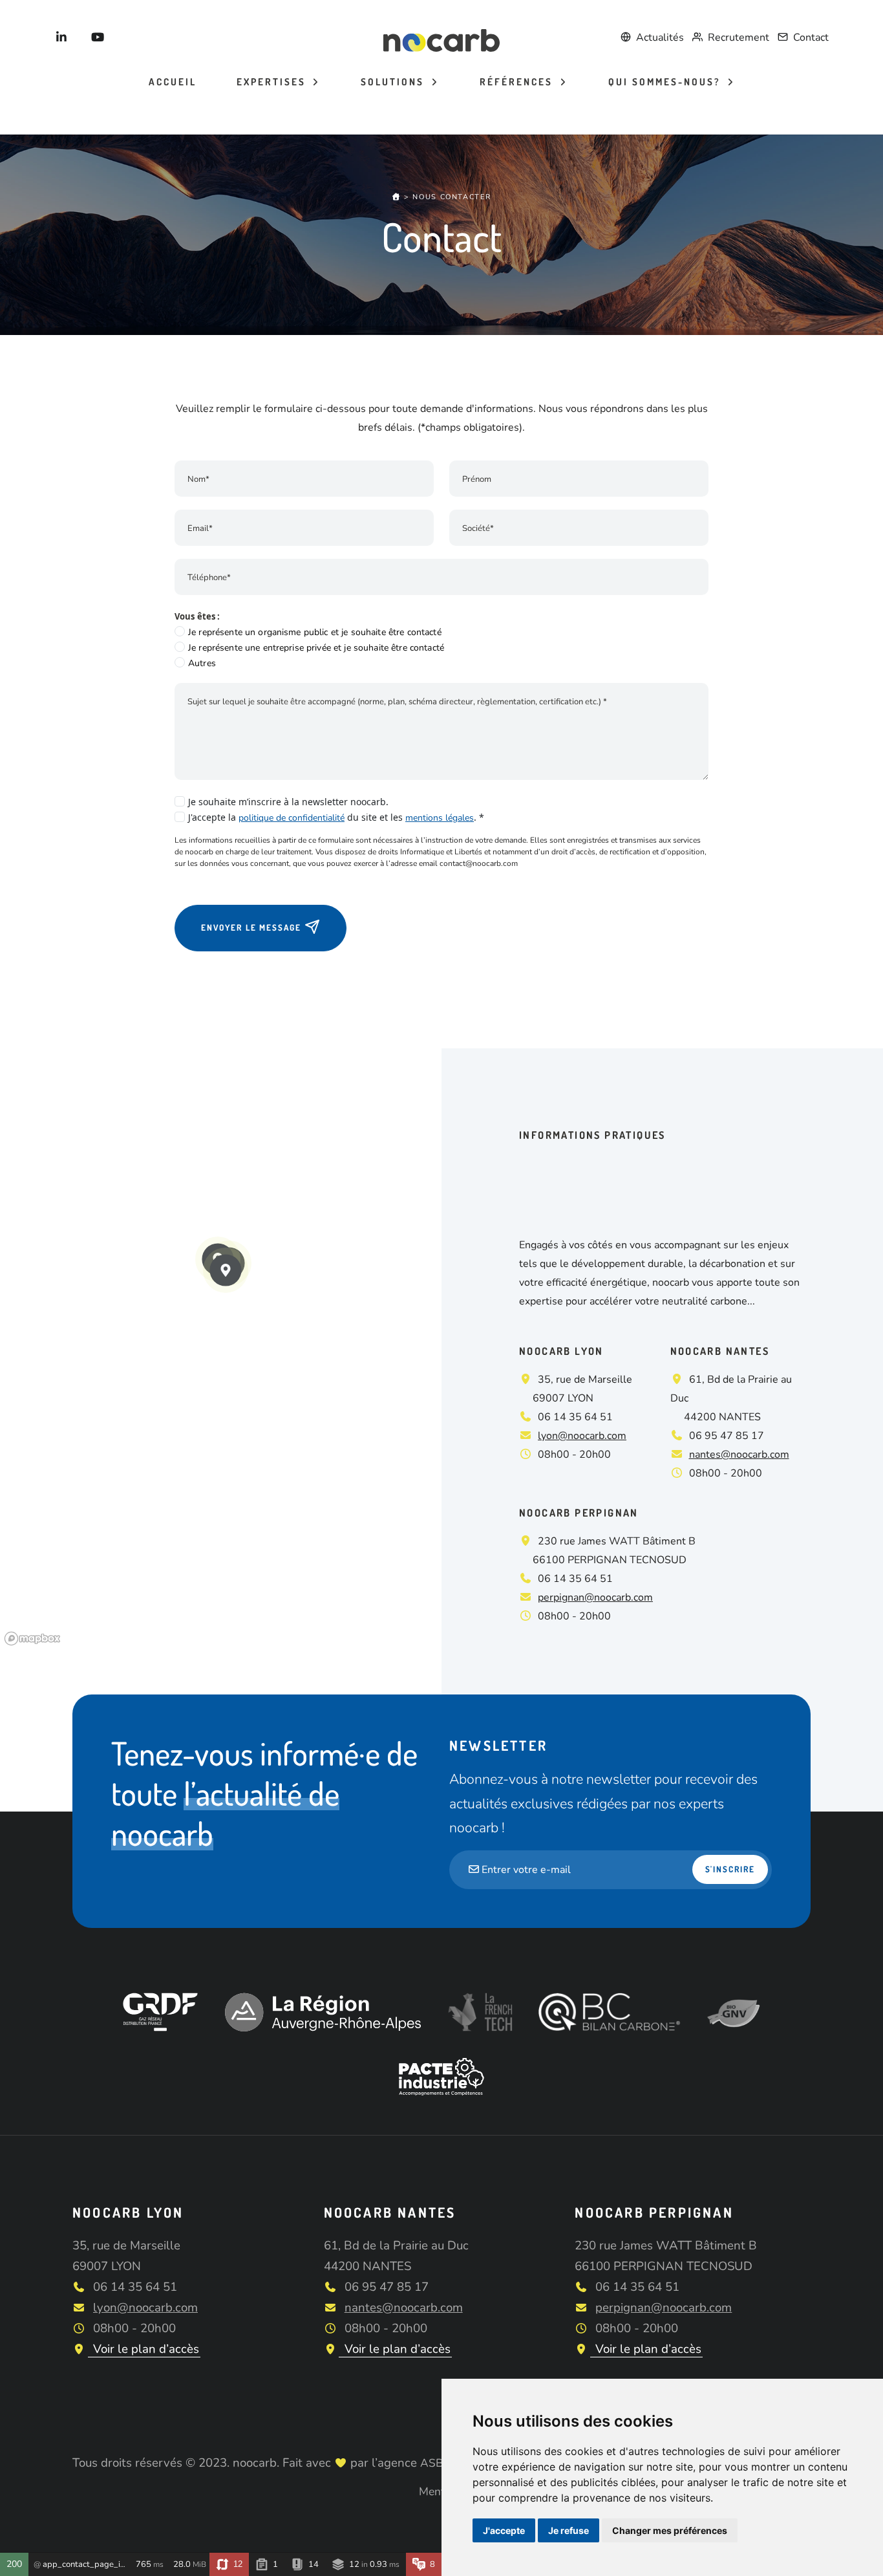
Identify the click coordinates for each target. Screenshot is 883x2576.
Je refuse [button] (569, 2530)
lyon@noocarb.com (582, 1436)
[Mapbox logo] (32, 1639)
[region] (221, 1349)
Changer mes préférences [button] (670, 2530)
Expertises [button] (273, 82)
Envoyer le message (253, 927)
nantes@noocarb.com (739, 1455)
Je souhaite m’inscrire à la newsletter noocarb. (288, 802)
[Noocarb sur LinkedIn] (62, 38)
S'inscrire (730, 1869)
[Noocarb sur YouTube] (98, 38)
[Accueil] (397, 197)
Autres (202, 663)
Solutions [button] (394, 82)
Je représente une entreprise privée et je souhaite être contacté (316, 648)
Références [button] (518, 82)
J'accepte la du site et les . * (336, 817)
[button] (226, 1270)
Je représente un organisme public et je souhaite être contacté (315, 632)
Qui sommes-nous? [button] (666, 82)
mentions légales (440, 818)
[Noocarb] (441, 39)
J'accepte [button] (504, 2530)
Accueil (173, 82)
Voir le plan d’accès (144, 2349)
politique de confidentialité (292, 818)
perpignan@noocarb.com (595, 1597)
